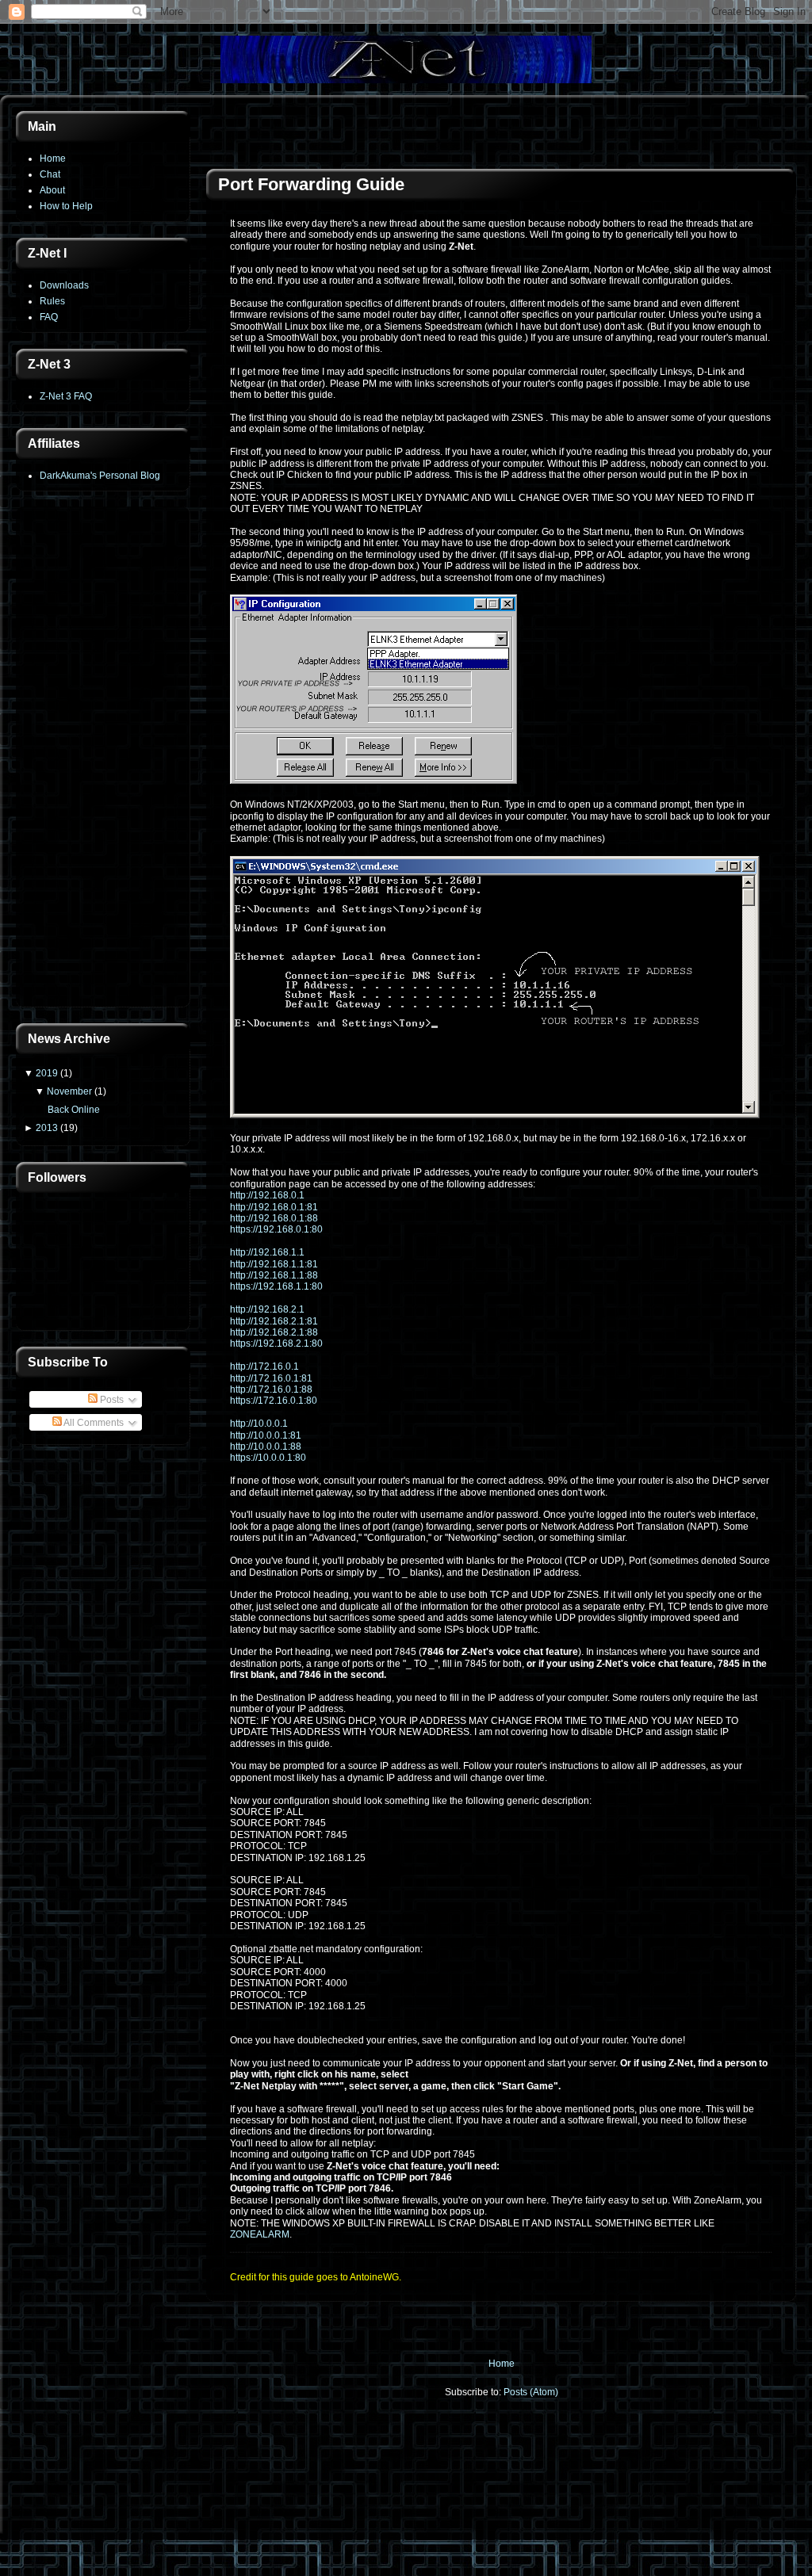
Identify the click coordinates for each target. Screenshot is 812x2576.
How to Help (66, 206)
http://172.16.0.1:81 (271, 1378)
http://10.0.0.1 (259, 1424)
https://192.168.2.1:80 (276, 1343)
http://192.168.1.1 (267, 1252)
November (69, 1091)
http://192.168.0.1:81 (274, 1207)
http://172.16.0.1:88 (271, 1389)
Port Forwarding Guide (311, 184)
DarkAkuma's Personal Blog (100, 476)
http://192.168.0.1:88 (274, 1218)
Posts (111, 1400)
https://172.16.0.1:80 (274, 1401)
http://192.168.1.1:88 (274, 1275)
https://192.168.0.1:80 (276, 1229)
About (52, 190)
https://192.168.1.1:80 (276, 1286)
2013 (47, 1128)
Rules (52, 301)
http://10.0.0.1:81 (266, 1435)
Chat (50, 174)
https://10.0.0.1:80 (268, 1458)
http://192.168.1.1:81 (274, 1264)
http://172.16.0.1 (264, 1366)
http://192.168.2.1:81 (274, 1321)
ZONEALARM (260, 2234)
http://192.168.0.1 (267, 1195)
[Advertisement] (103, 759)
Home (53, 159)
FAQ (49, 317)
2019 (47, 1073)
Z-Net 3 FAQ (66, 396)
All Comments (93, 1423)
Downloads (64, 285)
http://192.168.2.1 (267, 1309)
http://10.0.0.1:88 (266, 1447)
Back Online (74, 1110)
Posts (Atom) (531, 2392)
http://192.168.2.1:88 (274, 1332)
